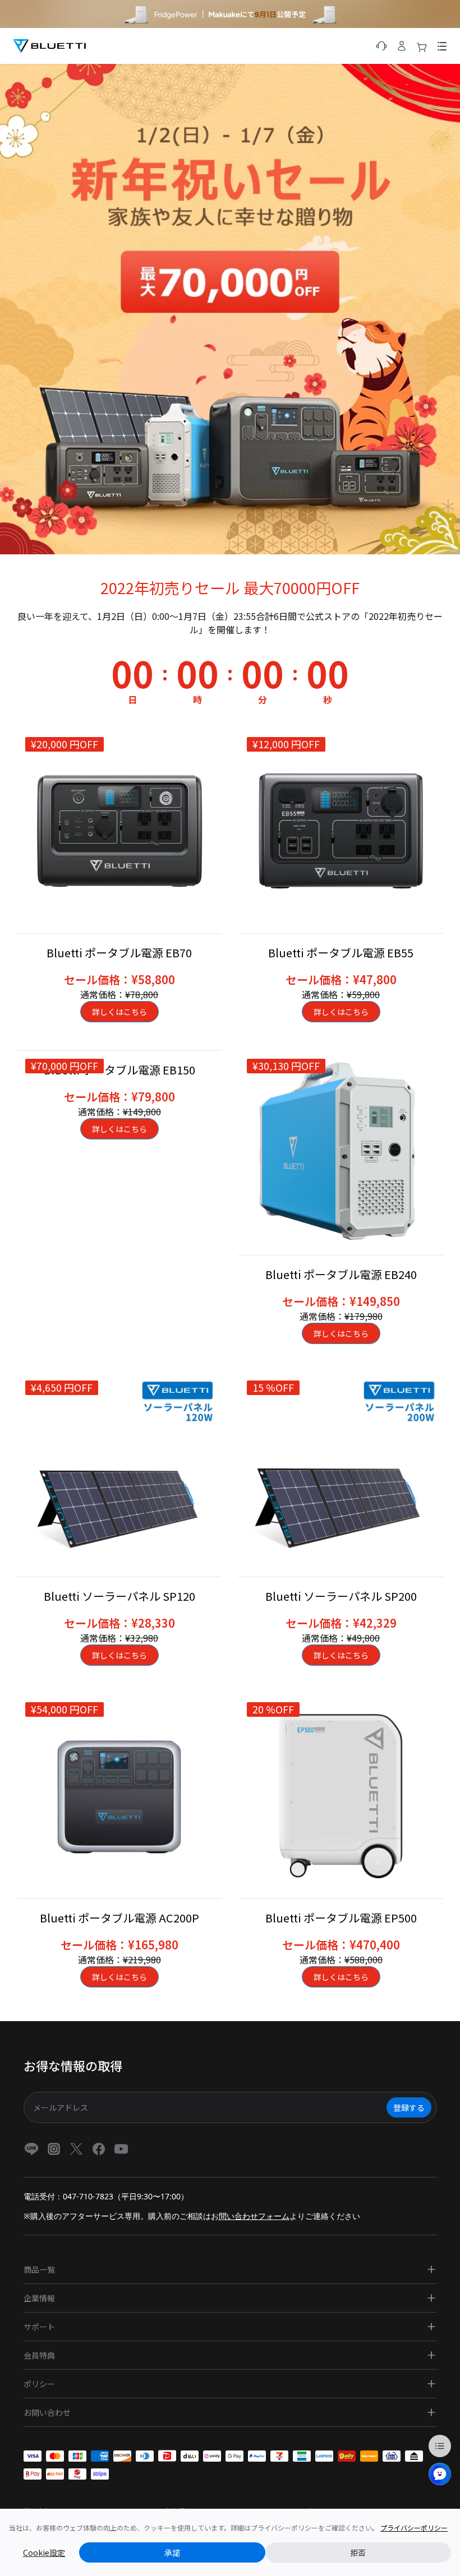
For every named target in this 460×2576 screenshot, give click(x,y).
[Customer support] (381, 46)
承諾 (172, 2552)
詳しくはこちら (119, 1012)
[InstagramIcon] (54, 2149)
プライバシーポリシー (414, 2528)
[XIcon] (76, 2149)
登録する (409, 2107)
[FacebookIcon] (99, 2149)
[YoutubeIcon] (121, 2149)
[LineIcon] (31, 2149)
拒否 (358, 2552)
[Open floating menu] (440, 2446)
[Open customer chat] (440, 2474)
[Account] (402, 46)
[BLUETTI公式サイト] (49, 46)
